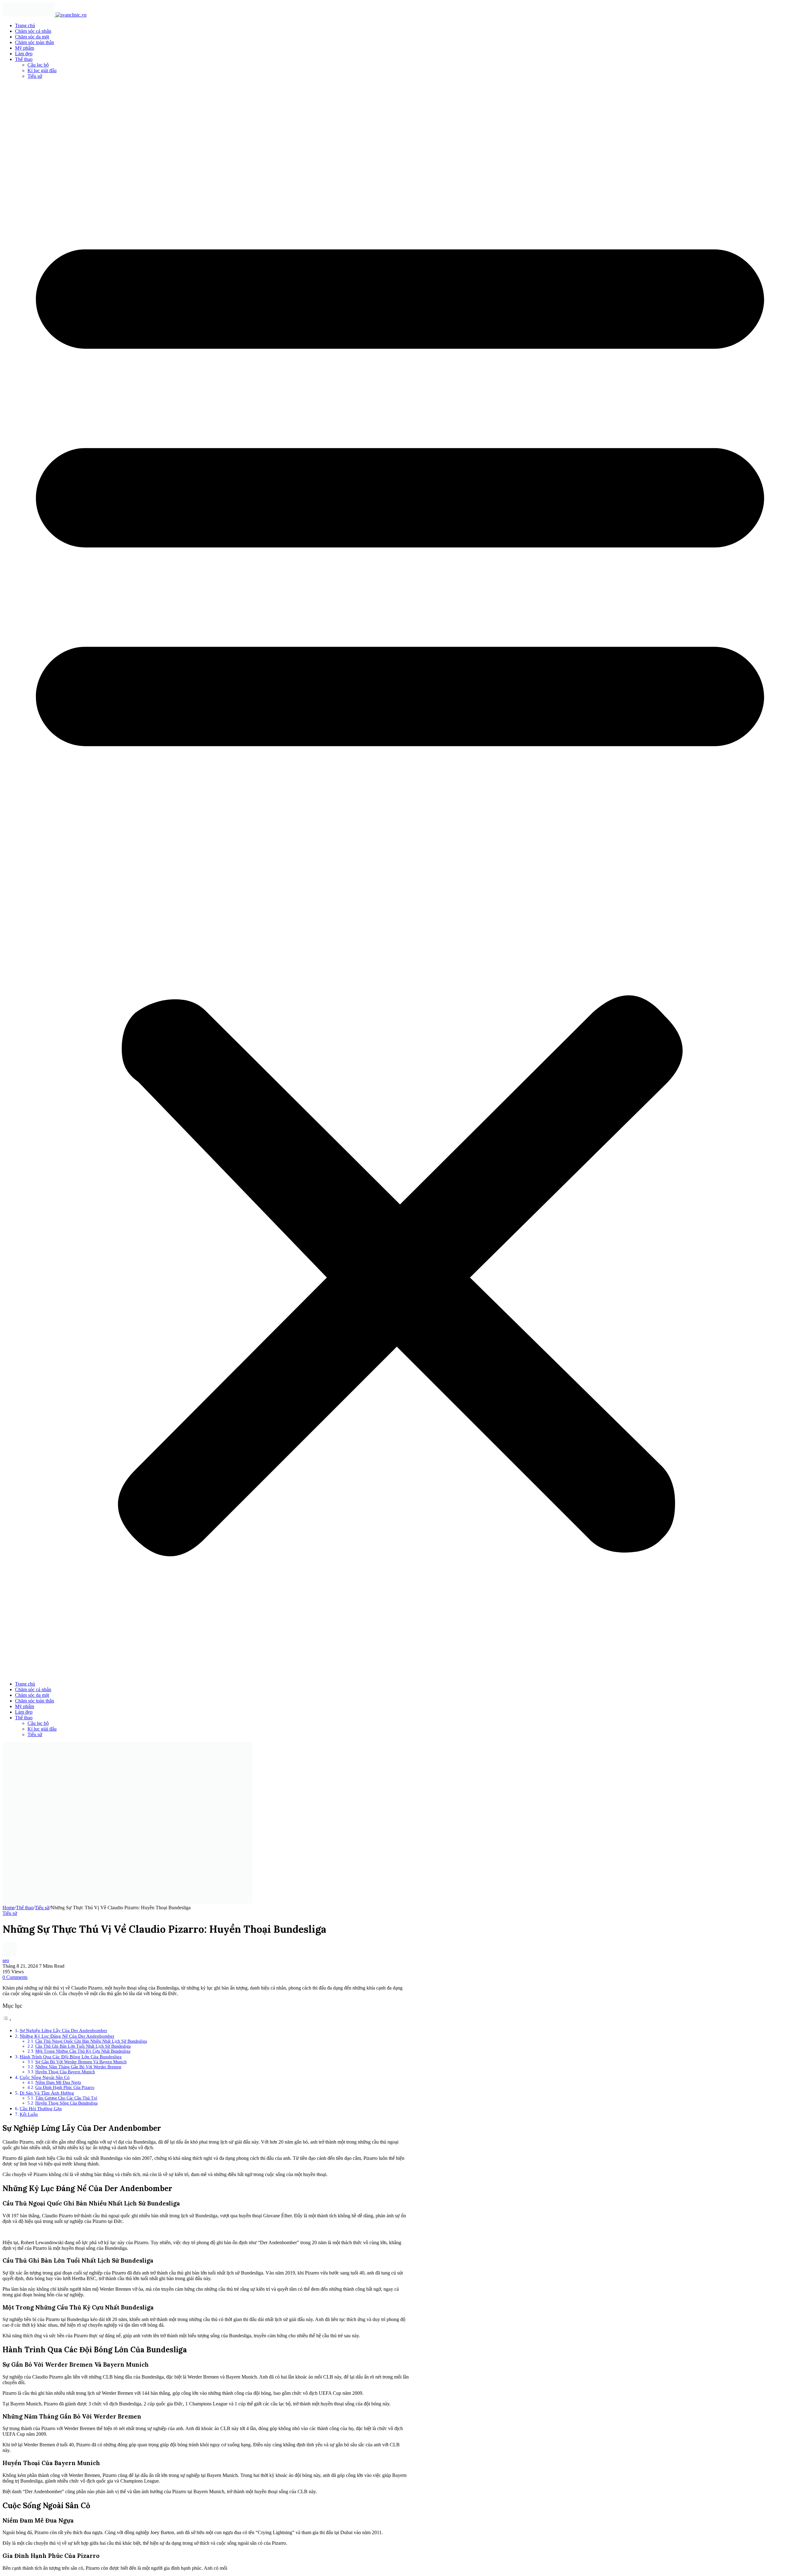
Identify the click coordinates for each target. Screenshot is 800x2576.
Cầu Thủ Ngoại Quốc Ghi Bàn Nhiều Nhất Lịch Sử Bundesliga (91, 2041)
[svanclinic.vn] (45, 15)
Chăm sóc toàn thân (35, 42)
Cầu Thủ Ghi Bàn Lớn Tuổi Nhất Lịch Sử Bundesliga (83, 2046)
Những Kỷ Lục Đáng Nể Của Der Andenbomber (67, 2036)
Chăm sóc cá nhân (33, 31)
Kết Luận (29, 2114)
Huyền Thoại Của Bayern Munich (65, 2072)
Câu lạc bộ (38, 65)
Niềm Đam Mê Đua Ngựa (58, 2083)
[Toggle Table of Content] (7, 2020)
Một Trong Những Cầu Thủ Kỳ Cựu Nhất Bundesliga (83, 2051)
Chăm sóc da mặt (32, 37)
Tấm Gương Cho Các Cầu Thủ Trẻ (66, 2098)
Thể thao (24, 59)
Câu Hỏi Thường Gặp (41, 2108)
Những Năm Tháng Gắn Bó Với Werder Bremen (78, 2067)
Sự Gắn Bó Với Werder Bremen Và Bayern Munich (81, 2062)
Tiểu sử (35, 76)
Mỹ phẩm (25, 48)
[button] (400, 880)
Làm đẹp (24, 54)
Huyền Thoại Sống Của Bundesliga (66, 2103)
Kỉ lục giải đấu (42, 70)
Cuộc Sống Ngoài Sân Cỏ (45, 2077)
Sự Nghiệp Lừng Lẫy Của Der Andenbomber (63, 2030)
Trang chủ (25, 25)
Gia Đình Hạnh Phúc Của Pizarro (65, 2088)
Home (9, 1908)
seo (6, 1960)
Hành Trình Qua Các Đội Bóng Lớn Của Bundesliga (71, 2057)
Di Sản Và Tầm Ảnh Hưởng (47, 2093)
